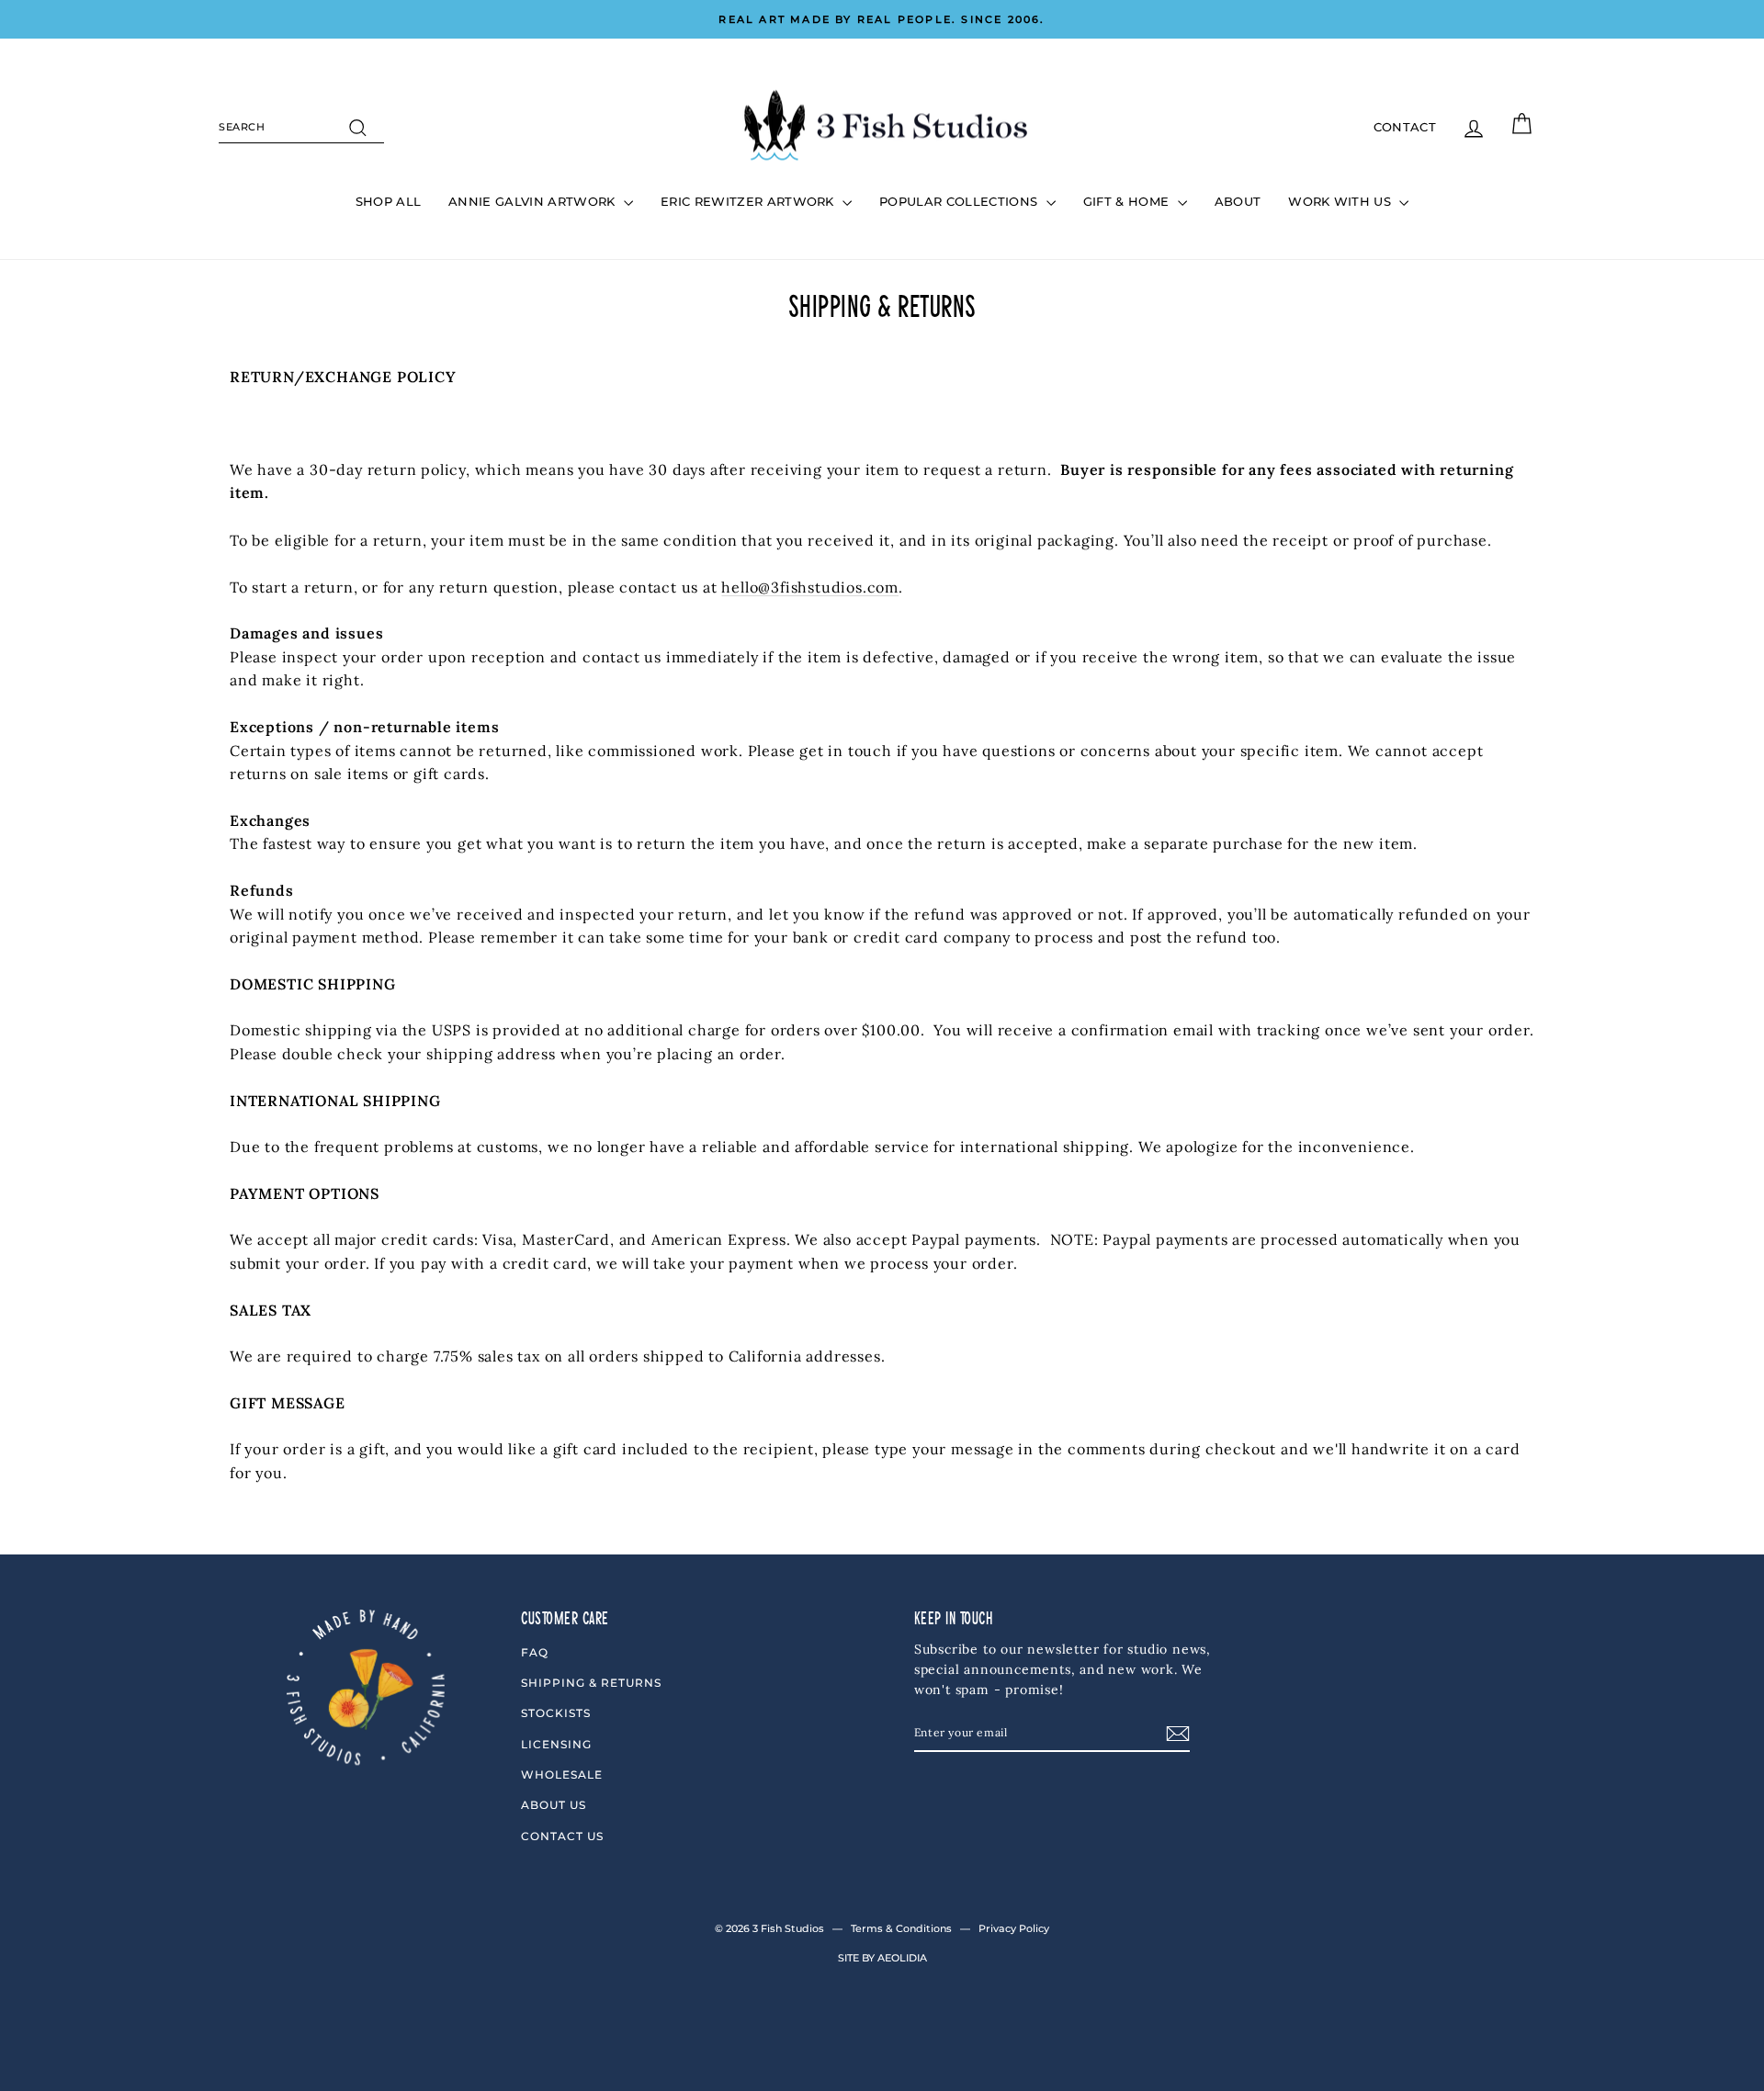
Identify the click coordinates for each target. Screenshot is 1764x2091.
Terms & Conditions (901, 1928)
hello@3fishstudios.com (810, 587)
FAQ (535, 1652)
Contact (1405, 127)
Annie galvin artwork (534, 201)
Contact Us (562, 1836)
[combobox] (301, 128)
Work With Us (1341, 201)
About (1238, 201)
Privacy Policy (1014, 1928)
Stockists (556, 1713)
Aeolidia (902, 1958)
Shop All (389, 201)
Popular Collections (961, 201)
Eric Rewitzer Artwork (749, 201)
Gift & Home (1128, 201)
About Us (554, 1805)
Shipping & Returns (591, 1683)
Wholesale (562, 1775)
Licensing (556, 1744)
